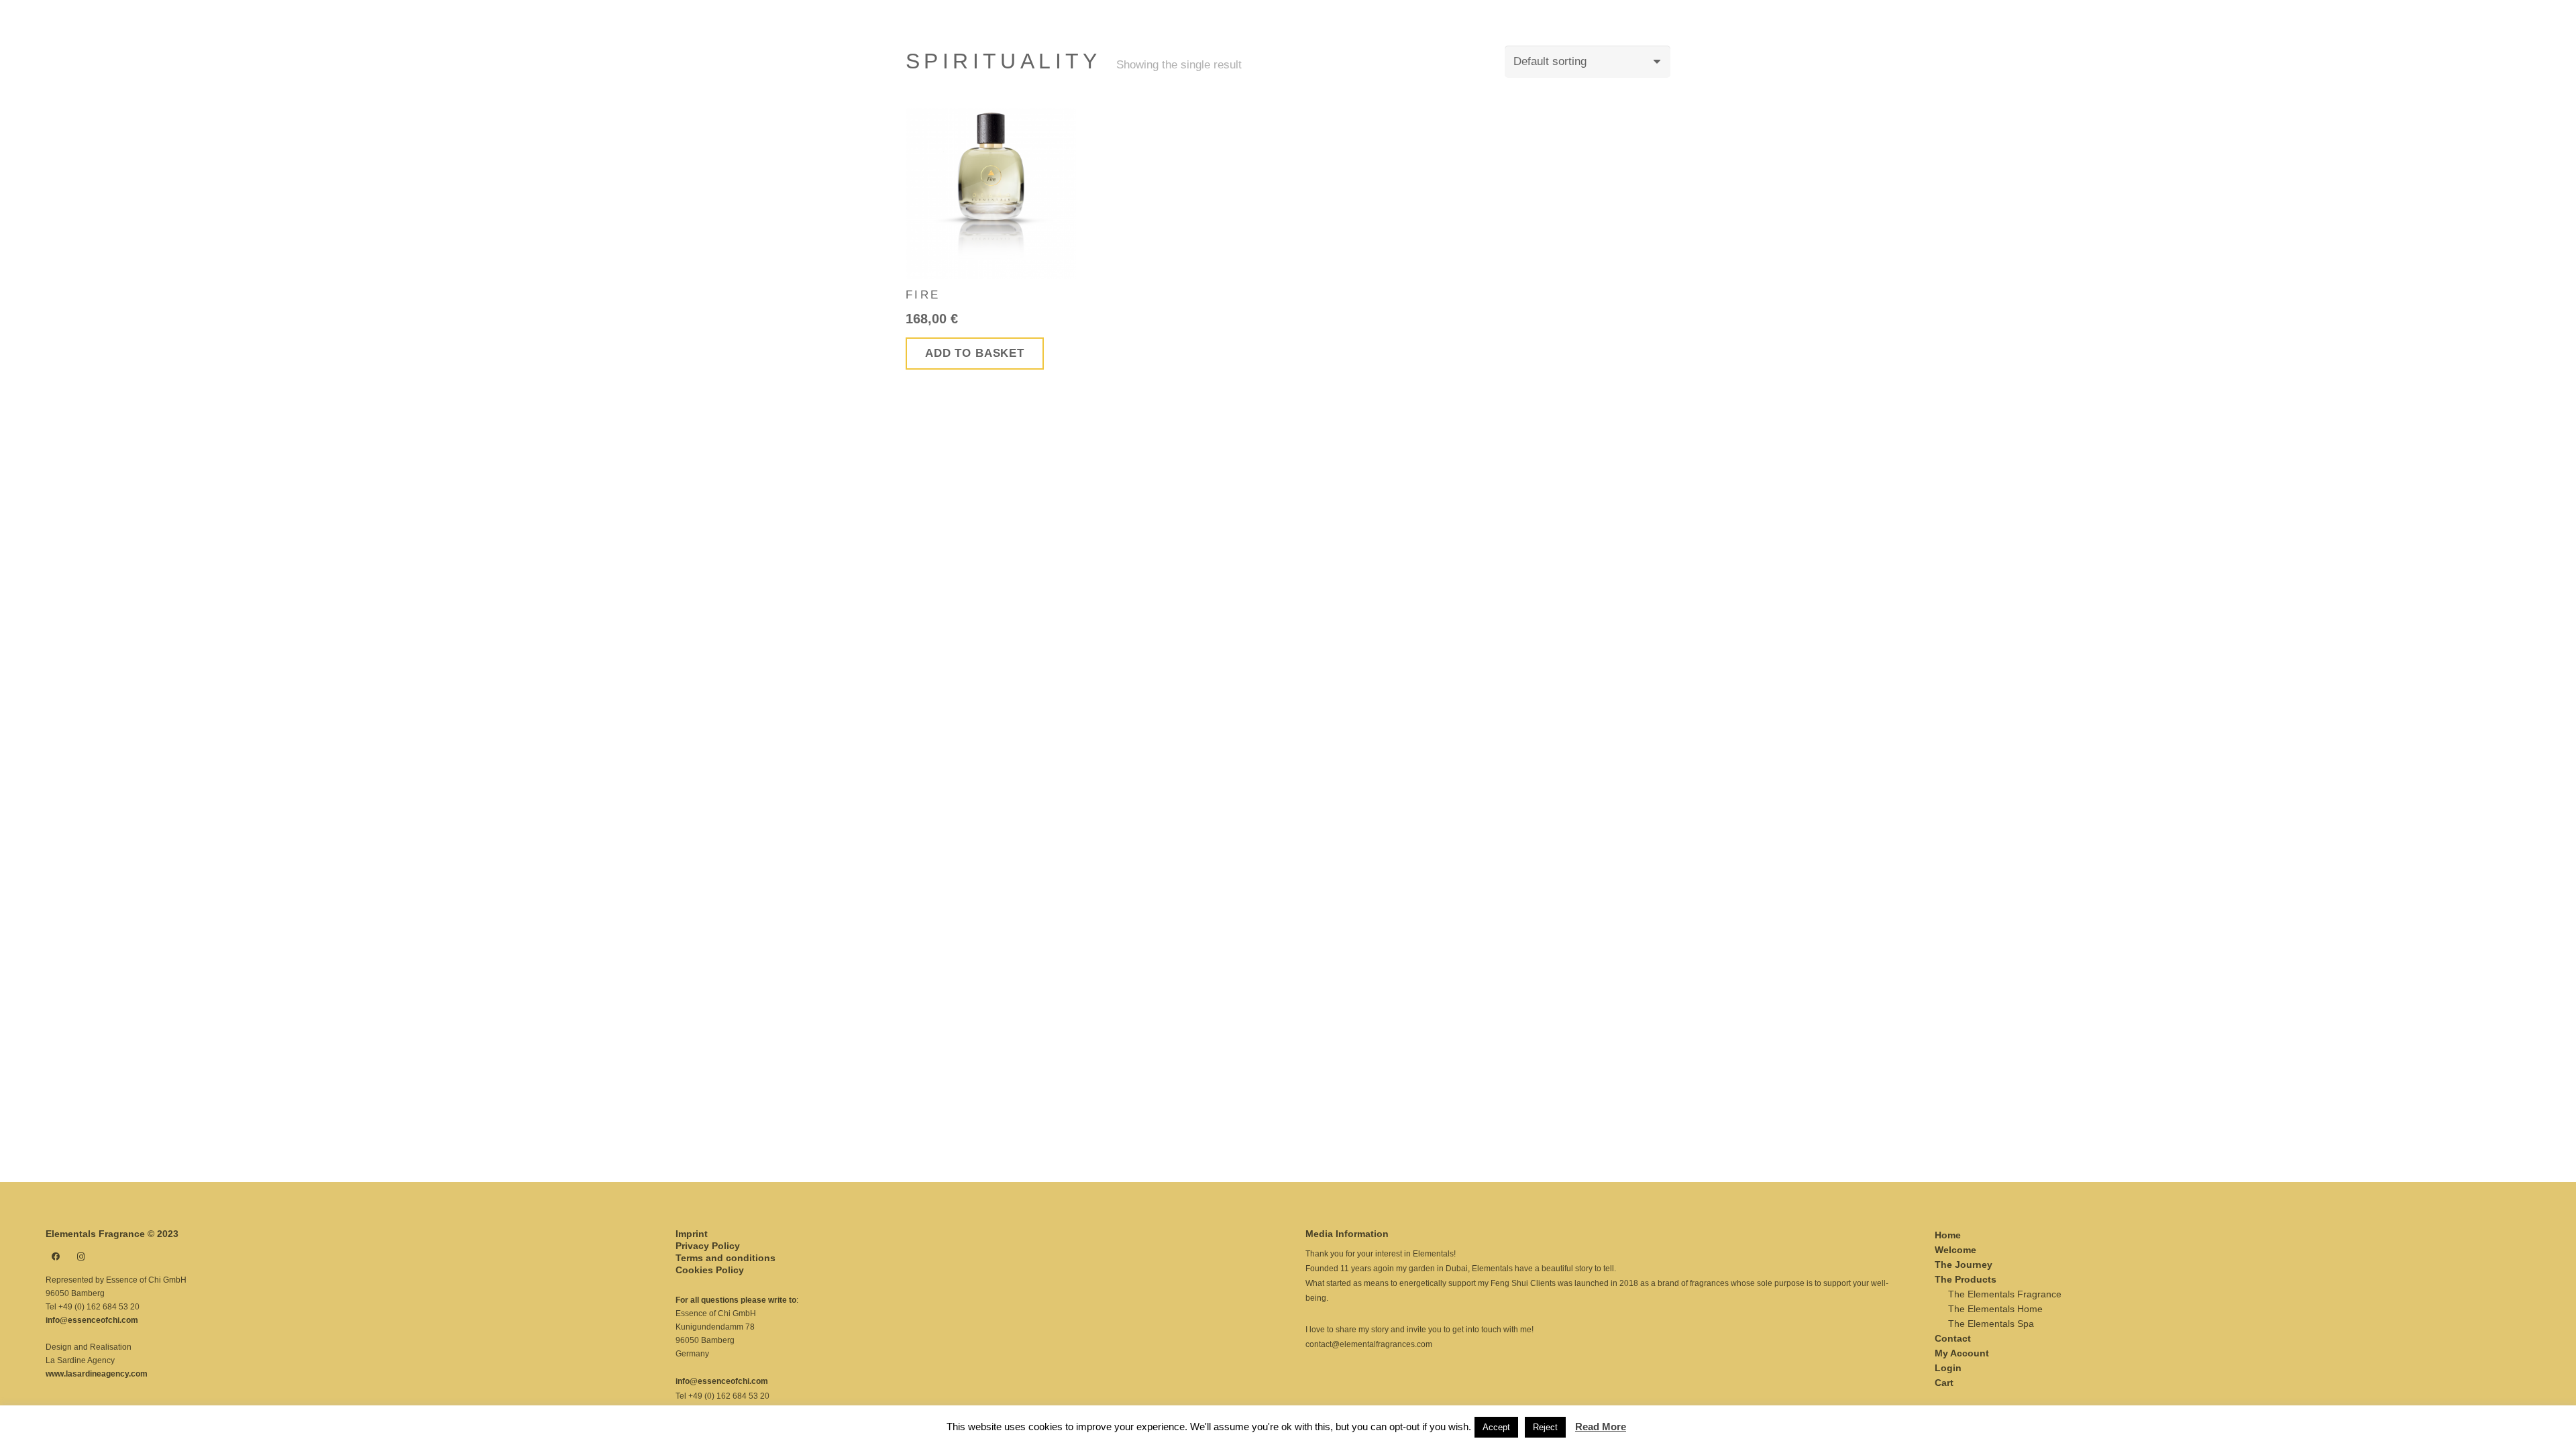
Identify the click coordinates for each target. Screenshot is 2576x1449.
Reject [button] (1545, 1427)
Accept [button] (1496, 1427)
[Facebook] (56, 1256)
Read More (1601, 1427)
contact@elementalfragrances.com (1369, 1344)
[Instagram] (81, 1256)
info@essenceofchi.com (92, 1320)
